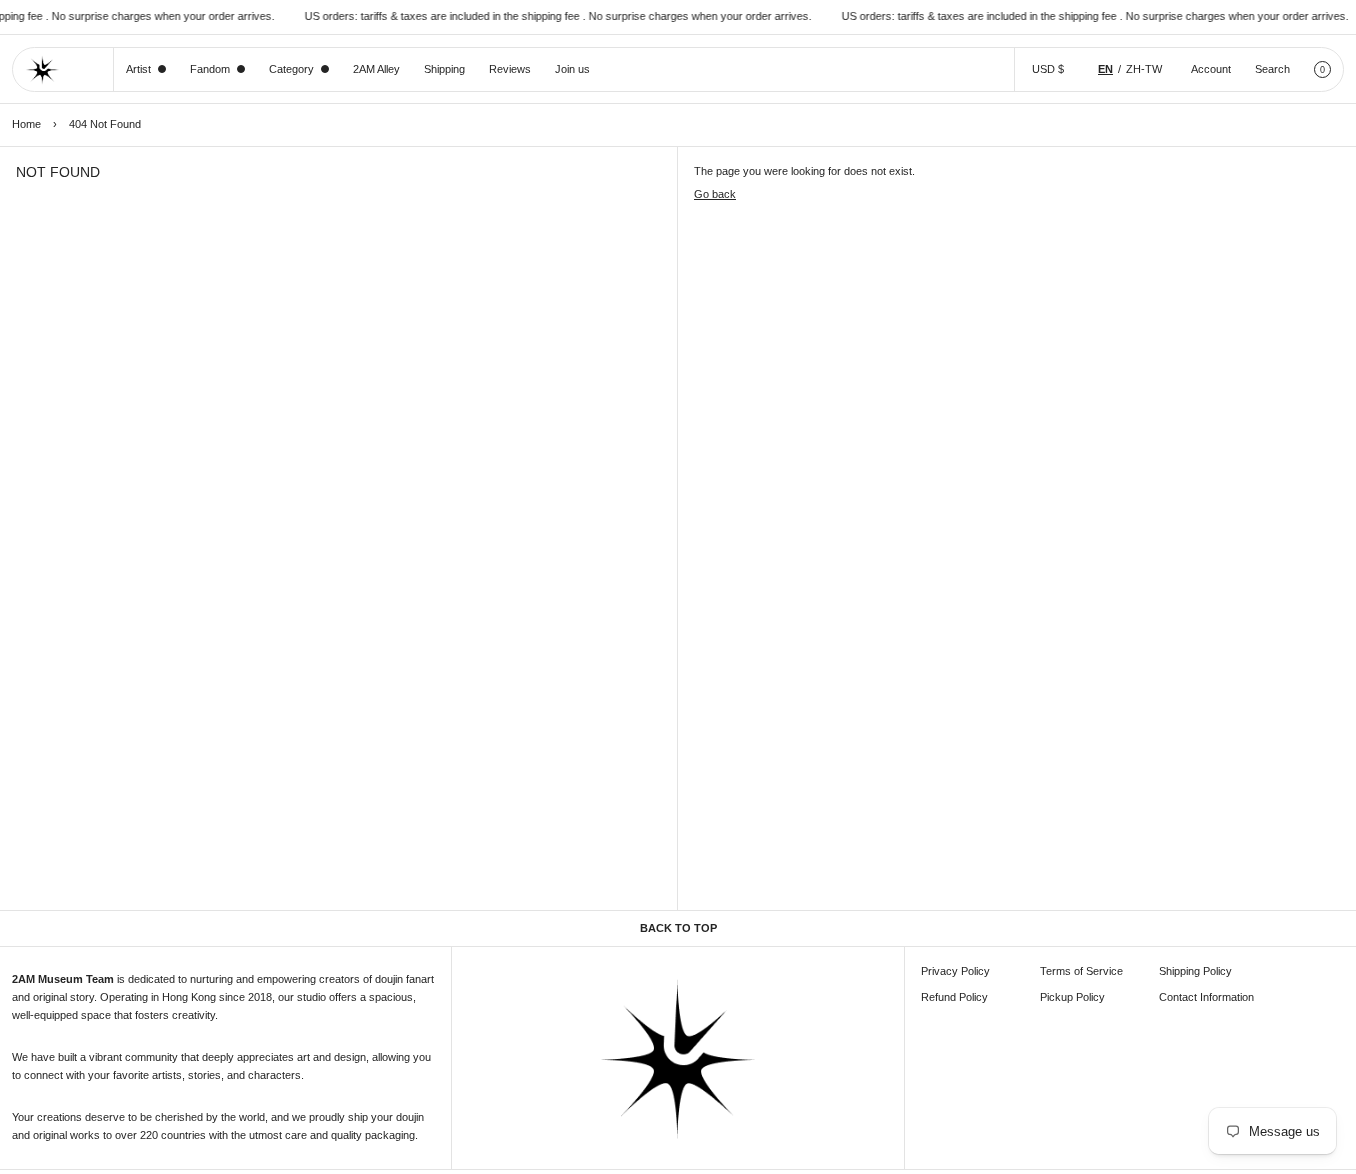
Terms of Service (1081, 971)
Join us (572, 69)
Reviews (510, 69)
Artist (138, 69)
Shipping (444, 69)
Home (26, 124)
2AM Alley (376, 69)
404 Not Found (105, 124)
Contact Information (1206, 997)
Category (291, 69)
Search (1272, 69)
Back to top (678, 928)
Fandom (210, 69)
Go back (715, 194)
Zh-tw (1144, 69)
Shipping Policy (1195, 971)
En (1105, 69)
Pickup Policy (1072, 997)
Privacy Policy (955, 971)
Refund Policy (954, 997)
